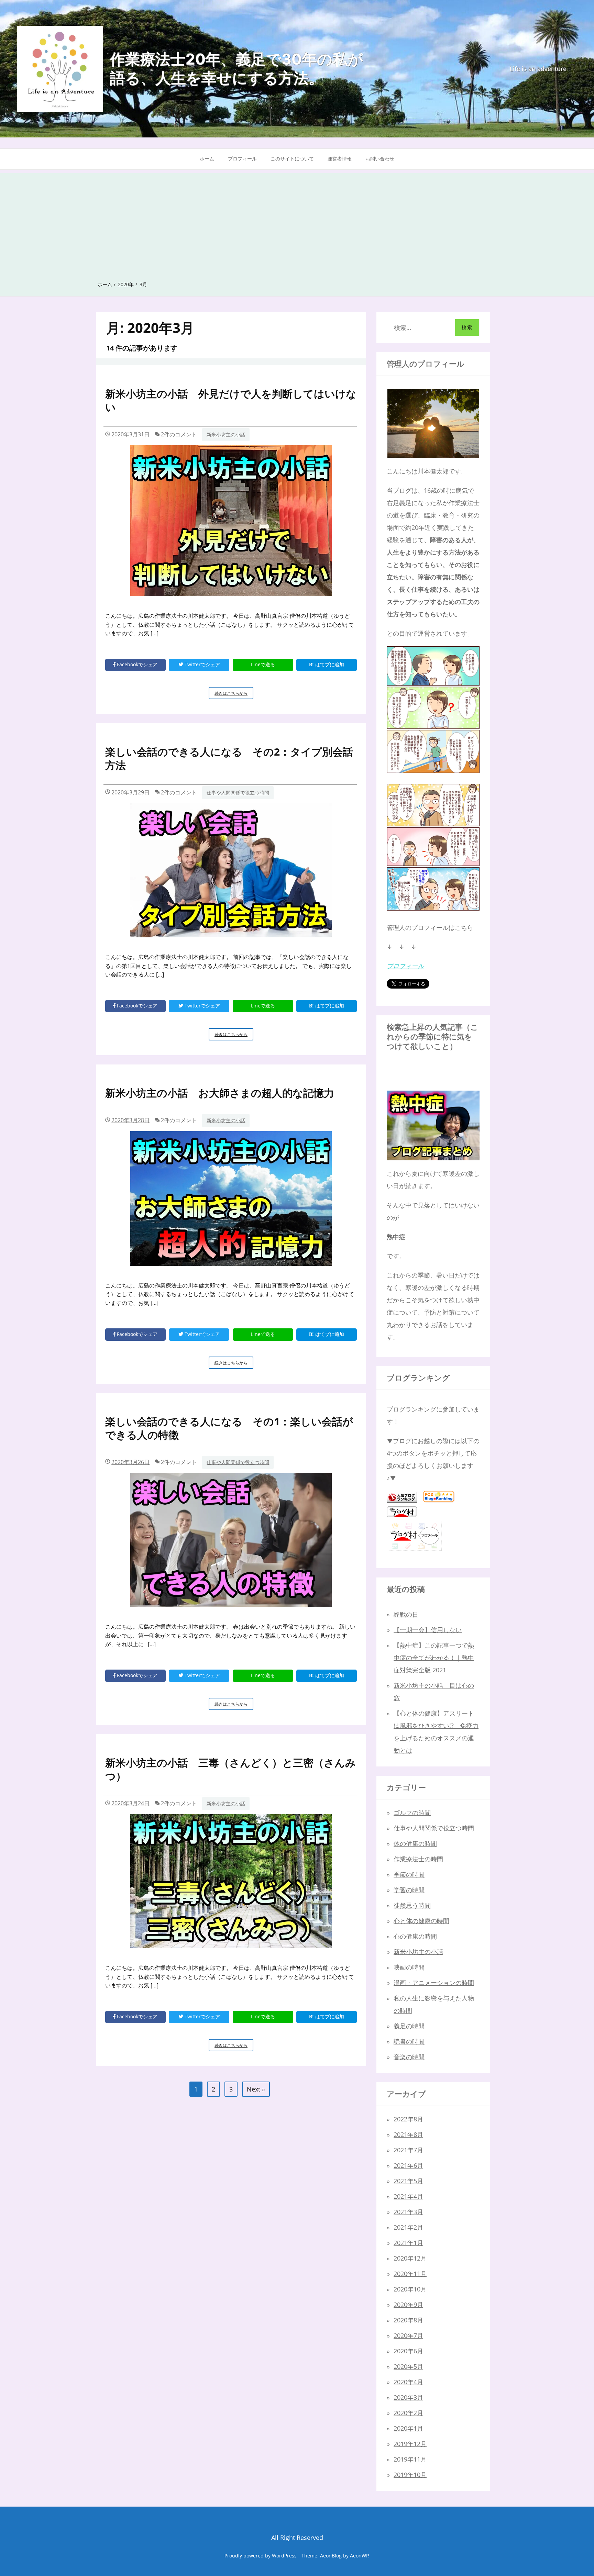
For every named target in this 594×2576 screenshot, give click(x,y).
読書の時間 (409, 2041)
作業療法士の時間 (418, 1859)
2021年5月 (408, 2181)
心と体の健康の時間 (421, 1921)
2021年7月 (408, 2150)
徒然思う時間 (412, 1905)
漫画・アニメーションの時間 (434, 1983)
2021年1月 (408, 2243)
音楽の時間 (409, 2057)
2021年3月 (408, 2212)
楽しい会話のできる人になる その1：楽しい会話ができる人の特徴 (229, 1428)
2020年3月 (408, 2397)
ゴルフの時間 (412, 1813)
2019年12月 (410, 2444)
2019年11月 (410, 2459)
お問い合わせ (380, 159)
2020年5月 (408, 2366)
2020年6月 (408, 2351)
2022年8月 (408, 2119)
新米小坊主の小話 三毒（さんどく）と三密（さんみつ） (230, 1769)
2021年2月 (408, 2227)
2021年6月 (408, 2165)
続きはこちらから (234, 695)
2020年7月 (408, 2335)
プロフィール (242, 159)
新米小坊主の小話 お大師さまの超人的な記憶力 (220, 1093)
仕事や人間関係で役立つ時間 (238, 793)
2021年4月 (408, 2196)
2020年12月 (410, 2258)
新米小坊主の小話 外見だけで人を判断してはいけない (231, 400)
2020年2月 (408, 2413)
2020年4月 (408, 2382)
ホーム (207, 159)
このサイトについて (292, 159)
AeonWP (359, 2556)
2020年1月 (408, 2428)
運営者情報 (340, 159)
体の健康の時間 (415, 1843)
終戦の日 (406, 1614)
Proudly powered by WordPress (261, 2556)
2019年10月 (410, 2475)
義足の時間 (409, 2026)
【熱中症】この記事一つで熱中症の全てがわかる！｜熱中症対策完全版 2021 (434, 1658)
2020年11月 (410, 2274)
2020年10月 (410, 2289)
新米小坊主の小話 (226, 434)
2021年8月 (408, 2134)
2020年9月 (408, 2305)
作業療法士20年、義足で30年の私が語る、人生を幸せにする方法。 (236, 69)
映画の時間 (409, 1967)
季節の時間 (409, 1874)
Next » (256, 2089)
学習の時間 (409, 1890)
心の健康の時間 (415, 1936)
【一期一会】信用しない (428, 1630)
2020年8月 (408, 2320)
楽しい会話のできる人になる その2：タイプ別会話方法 (229, 758)
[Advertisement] (297, 221)
